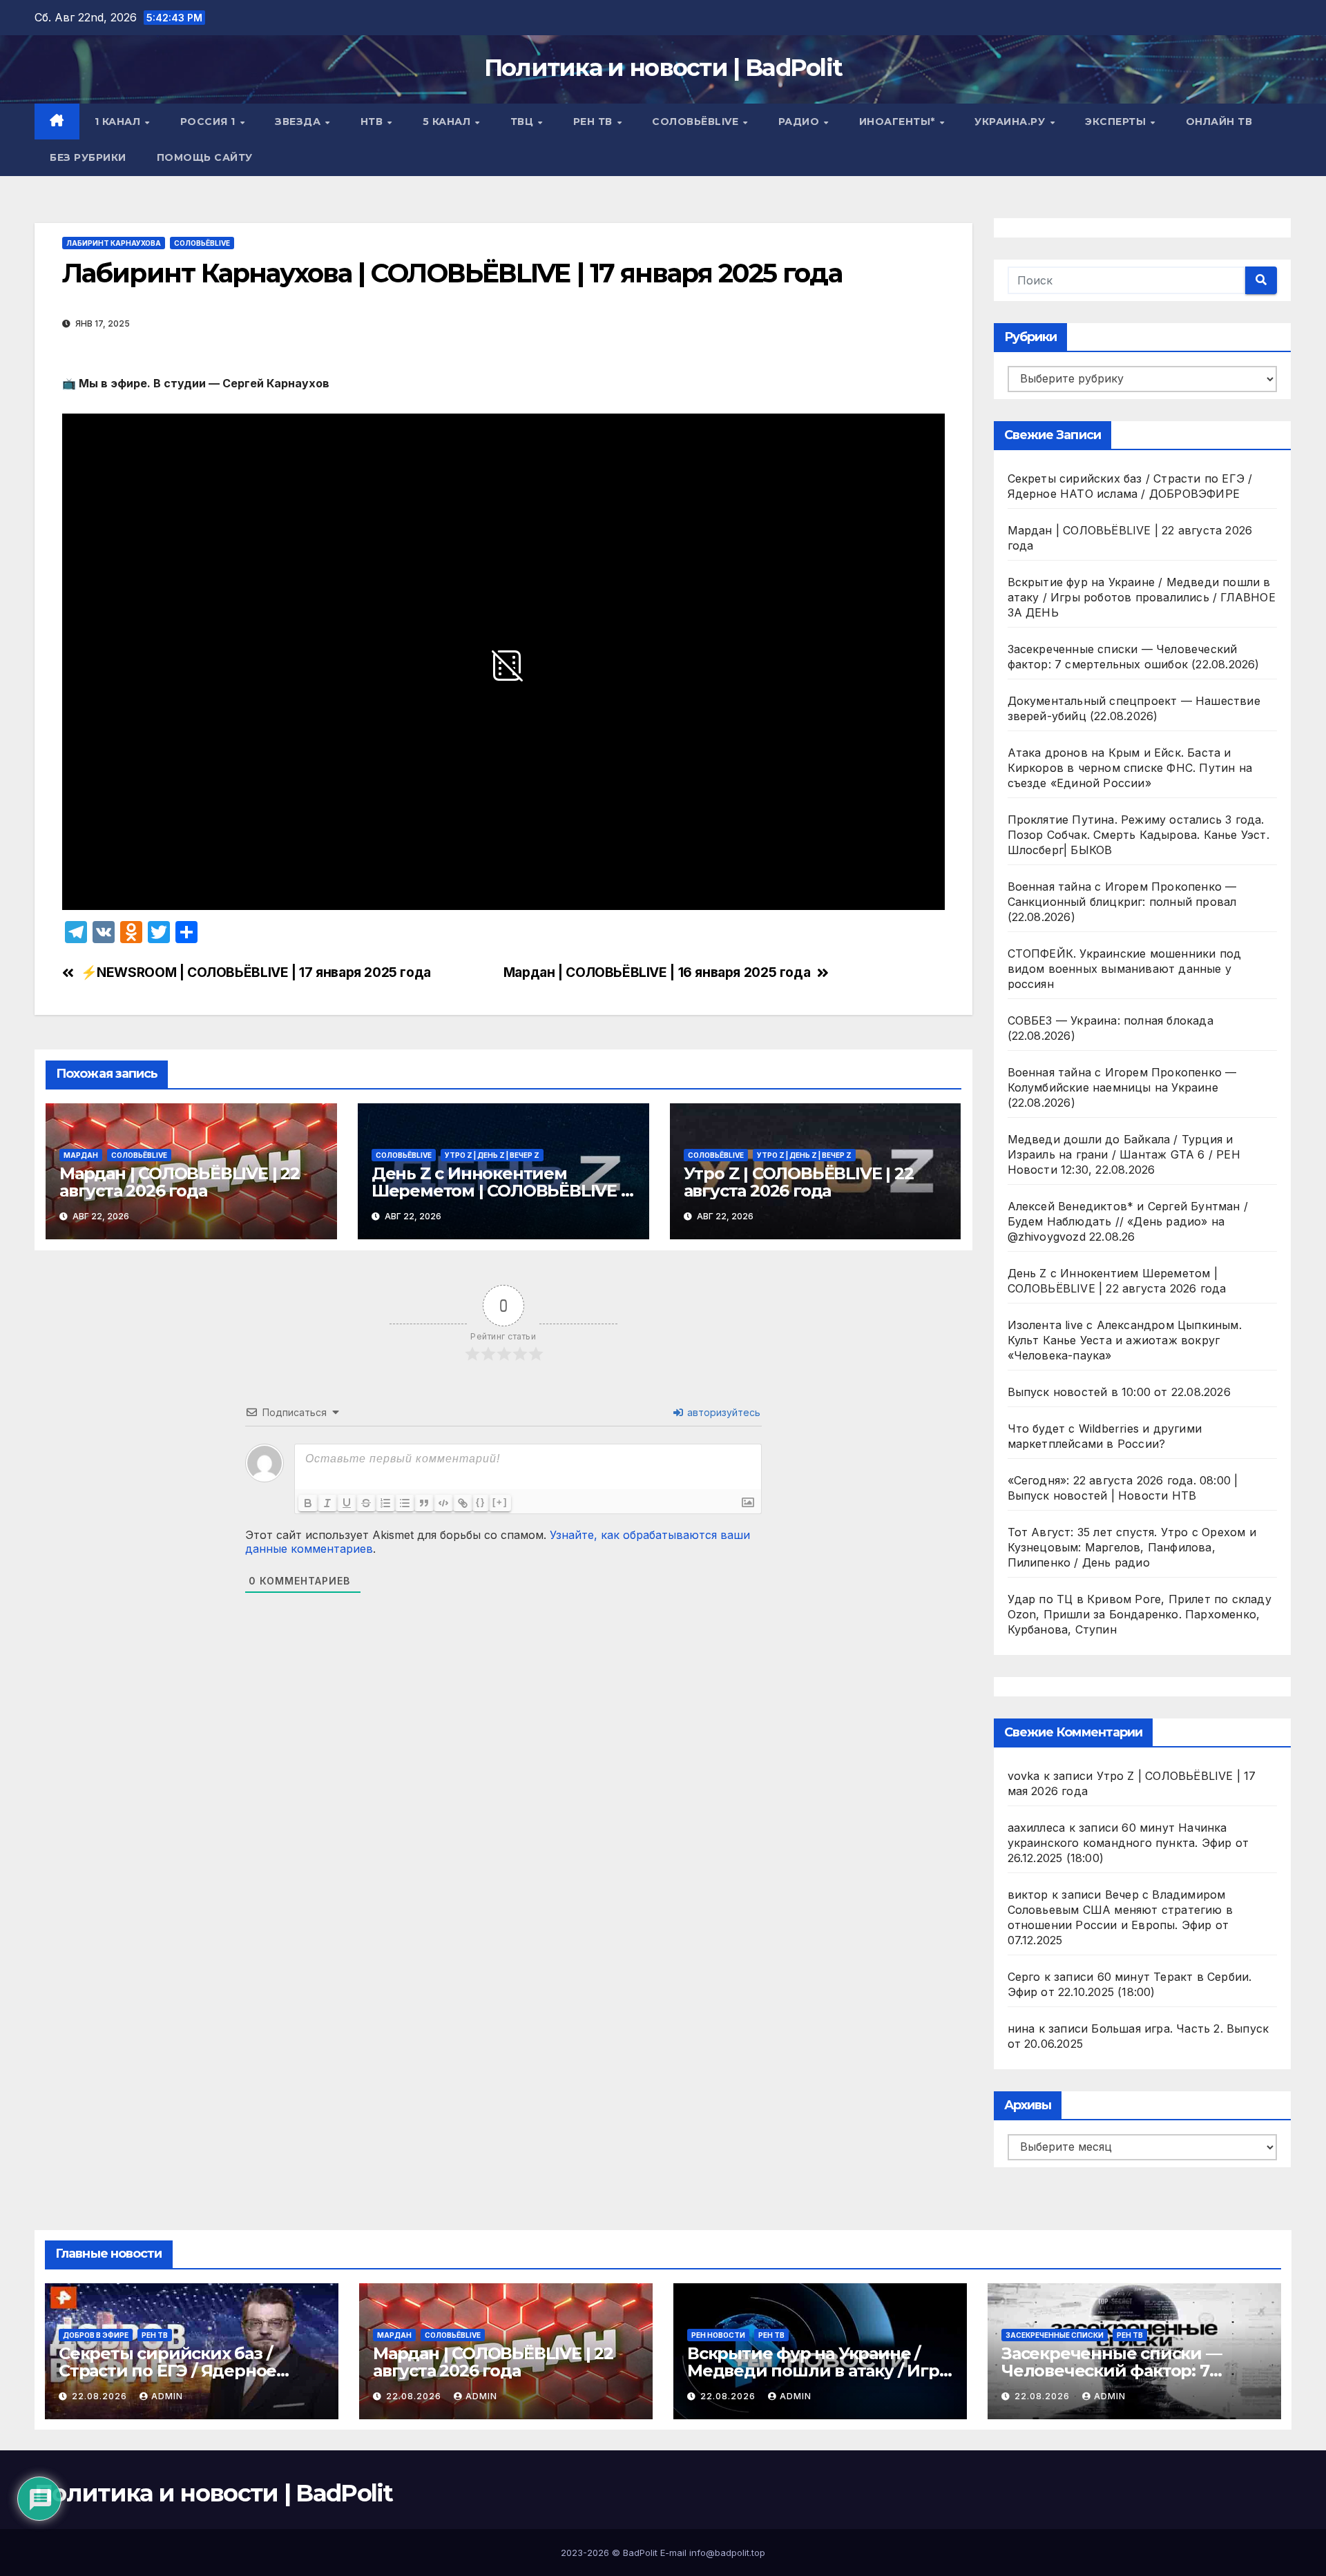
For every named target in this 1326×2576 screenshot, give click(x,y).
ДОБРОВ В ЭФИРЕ (96, 2335)
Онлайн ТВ (1219, 122)
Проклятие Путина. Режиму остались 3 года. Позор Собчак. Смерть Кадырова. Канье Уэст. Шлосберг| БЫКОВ (1138, 835)
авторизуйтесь (722, 1412)
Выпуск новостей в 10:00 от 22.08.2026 (1119, 1392)
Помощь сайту (205, 157)
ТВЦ (523, 122)
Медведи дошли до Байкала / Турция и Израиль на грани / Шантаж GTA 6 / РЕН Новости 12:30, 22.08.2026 (1124, 1154)
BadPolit (640, 2553)
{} (481, 1502)
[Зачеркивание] (366, 1503)
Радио (800, 122)
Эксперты (1117, 122)
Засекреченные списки (1055, 2335)
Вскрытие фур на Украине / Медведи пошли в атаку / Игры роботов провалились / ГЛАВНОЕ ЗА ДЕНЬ (1142, 597)
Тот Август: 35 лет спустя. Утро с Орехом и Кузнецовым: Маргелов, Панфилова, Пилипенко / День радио (1132, 1547)
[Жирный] (308, 1503)
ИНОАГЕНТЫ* (899, 122)
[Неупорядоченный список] (405, 1503)
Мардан (81, 1155)
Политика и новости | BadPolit (663, 68)
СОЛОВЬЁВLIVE (697, 122)
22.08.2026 (101, 2396)
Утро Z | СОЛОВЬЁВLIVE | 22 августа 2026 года (799, 1182)
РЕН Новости (718, 2335)
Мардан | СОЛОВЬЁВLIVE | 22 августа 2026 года (180, 1182)
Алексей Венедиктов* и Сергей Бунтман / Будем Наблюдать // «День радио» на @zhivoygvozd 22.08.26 (1128, 1221)
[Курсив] (327, 1503)
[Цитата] (424, 1503)
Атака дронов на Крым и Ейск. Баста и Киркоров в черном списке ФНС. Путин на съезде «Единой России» (1130, 768)
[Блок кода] (443, 1503)
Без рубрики (88, 157)
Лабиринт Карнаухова (114, 243)
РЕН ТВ (595, 122)
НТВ (373, 122)
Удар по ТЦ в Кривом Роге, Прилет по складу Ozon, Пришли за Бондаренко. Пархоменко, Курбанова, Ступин (1140, 1614)
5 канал (448, 122)
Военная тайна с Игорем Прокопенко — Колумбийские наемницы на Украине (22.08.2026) (1122, 1087)
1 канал (119, 122)
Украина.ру (1011, 122)
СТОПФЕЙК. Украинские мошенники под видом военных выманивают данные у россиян (1125, 969)
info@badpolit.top (727, 2553)
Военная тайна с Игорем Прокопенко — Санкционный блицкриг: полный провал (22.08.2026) (1122, 902)
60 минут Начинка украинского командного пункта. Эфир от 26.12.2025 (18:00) (1128, 1843)
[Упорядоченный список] (385, 1503)
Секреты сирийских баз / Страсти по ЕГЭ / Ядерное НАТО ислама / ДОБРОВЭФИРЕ (190, 2371)
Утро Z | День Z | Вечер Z (492, 1155)
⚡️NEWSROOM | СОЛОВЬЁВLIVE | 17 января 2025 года (256, 972)
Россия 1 (210, 122)
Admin (167, 2396)
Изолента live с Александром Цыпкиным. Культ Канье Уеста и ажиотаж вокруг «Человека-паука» (1125, 1340)
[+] (500, 1502)
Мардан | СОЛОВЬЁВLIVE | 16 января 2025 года (657, 972)
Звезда (299, 122)
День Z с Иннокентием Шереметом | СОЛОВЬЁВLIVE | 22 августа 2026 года (499, 1191)
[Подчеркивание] (347, 1503)
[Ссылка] (463, 1503)
